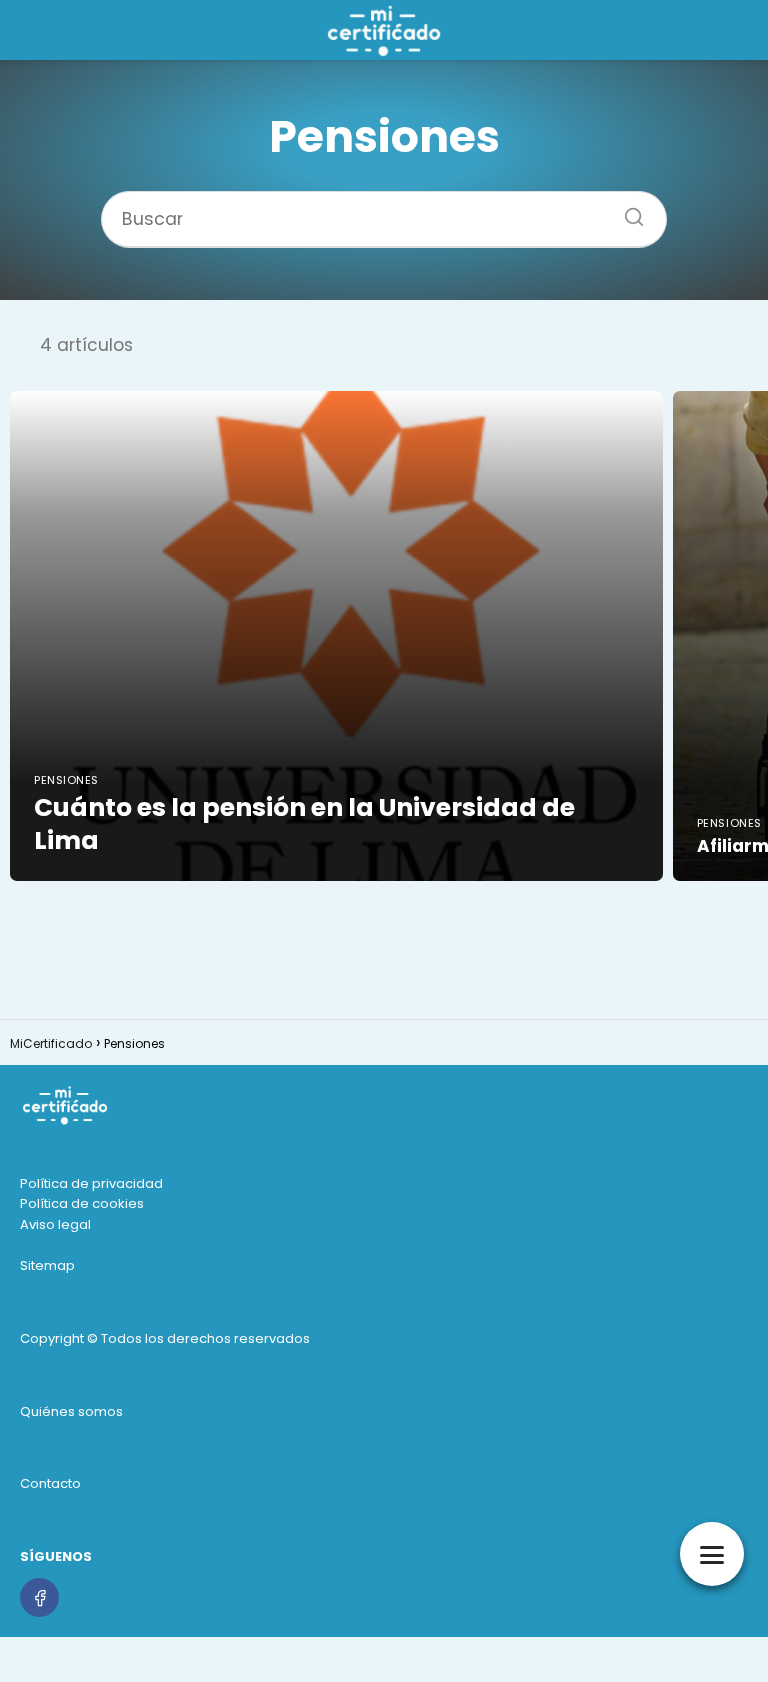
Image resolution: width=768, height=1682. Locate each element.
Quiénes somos (71, 1411)
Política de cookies (82, 1203)
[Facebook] (39, 1597)
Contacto (50, 1483)
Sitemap (47, 1265)
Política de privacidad (91, 1183)
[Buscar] (627, 211)
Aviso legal (55, 1224)
